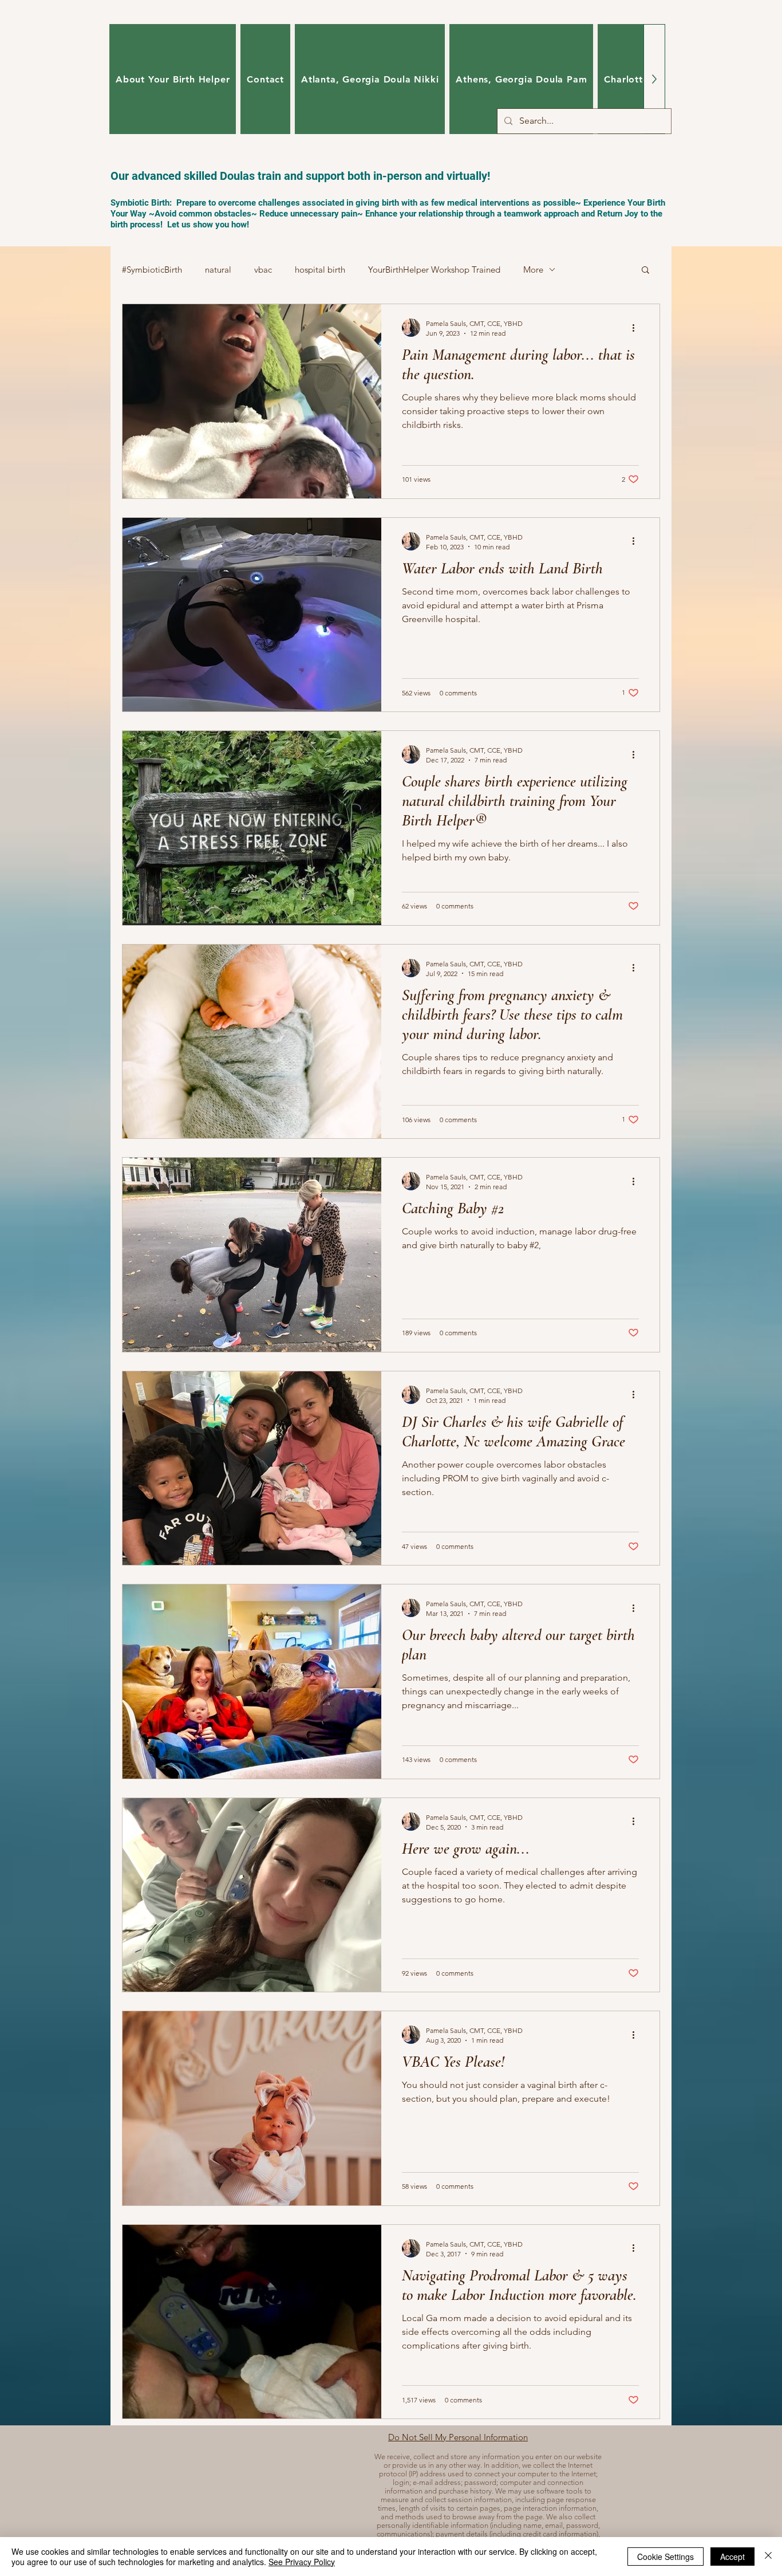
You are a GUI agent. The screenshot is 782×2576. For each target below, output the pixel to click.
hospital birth (320, 270)
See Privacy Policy (302, 2562)
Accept (732, 2557)
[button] (645, 271)
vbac (263, 270)
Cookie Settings (666, 2557)
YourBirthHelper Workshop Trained (434, 270)
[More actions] (637, 328)
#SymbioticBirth (152, 270)
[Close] (768, 2557)
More (533, 270)
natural (218, 270)
